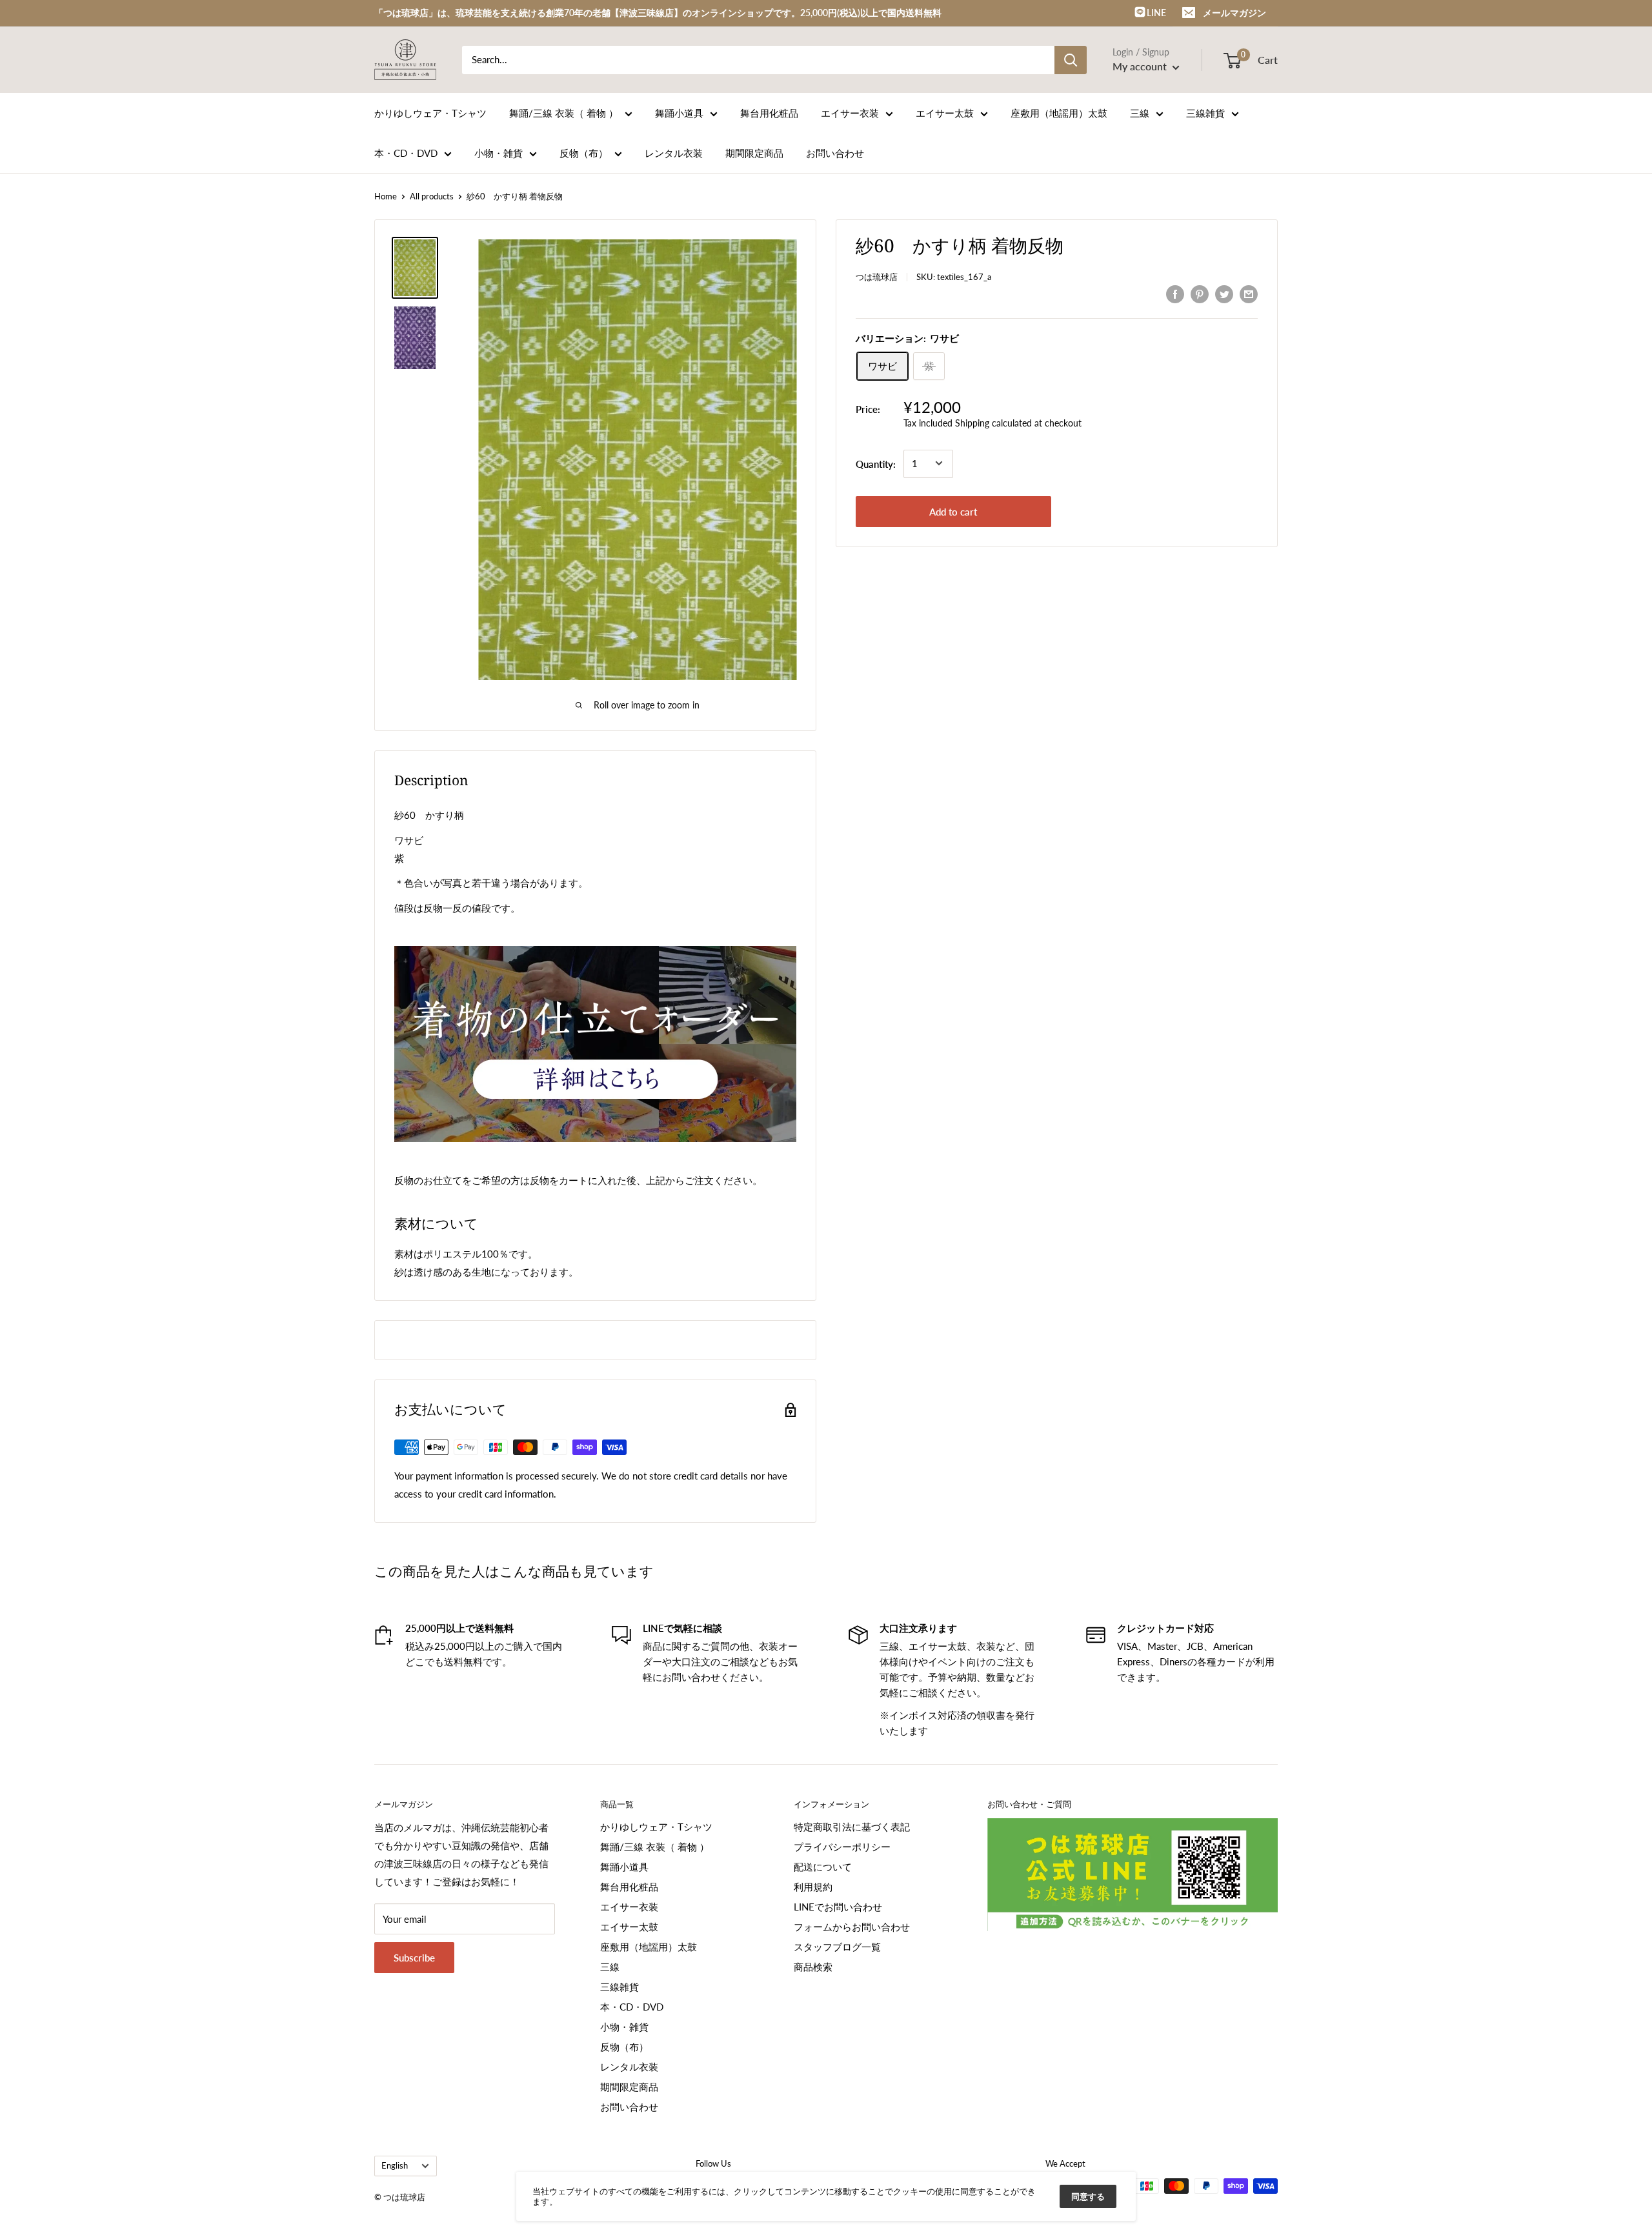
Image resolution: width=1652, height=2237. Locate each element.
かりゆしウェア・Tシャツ (430, 113)
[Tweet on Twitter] (1224, 294)
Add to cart (953, 511)
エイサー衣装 (850, 113)
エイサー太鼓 (945, 113)
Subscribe (414, 1958)
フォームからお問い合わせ (852, 1927)
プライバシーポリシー (842, 1847)
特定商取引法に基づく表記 (852, 1827)
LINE (1155, 13)
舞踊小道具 (679, 113)
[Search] (1071, 60)
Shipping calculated (993, 422)
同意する (1088, 2196)
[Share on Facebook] (1175, 294)
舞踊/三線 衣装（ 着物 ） (564, 113)
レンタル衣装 (674, 153)
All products (432, 196)
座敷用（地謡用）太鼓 (1059, 113)
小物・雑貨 (499, 153)
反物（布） (584, 153)
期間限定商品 (754, 153)
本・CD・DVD (406, 153)
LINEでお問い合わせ (838, 1907)
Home (386, 196)
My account (1141, 66)
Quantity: (876, 463)
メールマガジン (1234, 13)
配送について (823, 1867)
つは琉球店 (877, 277)
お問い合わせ (835, 153)
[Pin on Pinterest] (1200, 294)
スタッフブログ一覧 (837, 1947)
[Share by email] (1249, 294)
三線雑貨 (1205, 113)
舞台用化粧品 (769, 113)
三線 (1140, 113)
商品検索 (813, 1967)
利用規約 (813, 1887)
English (395, 2165)
